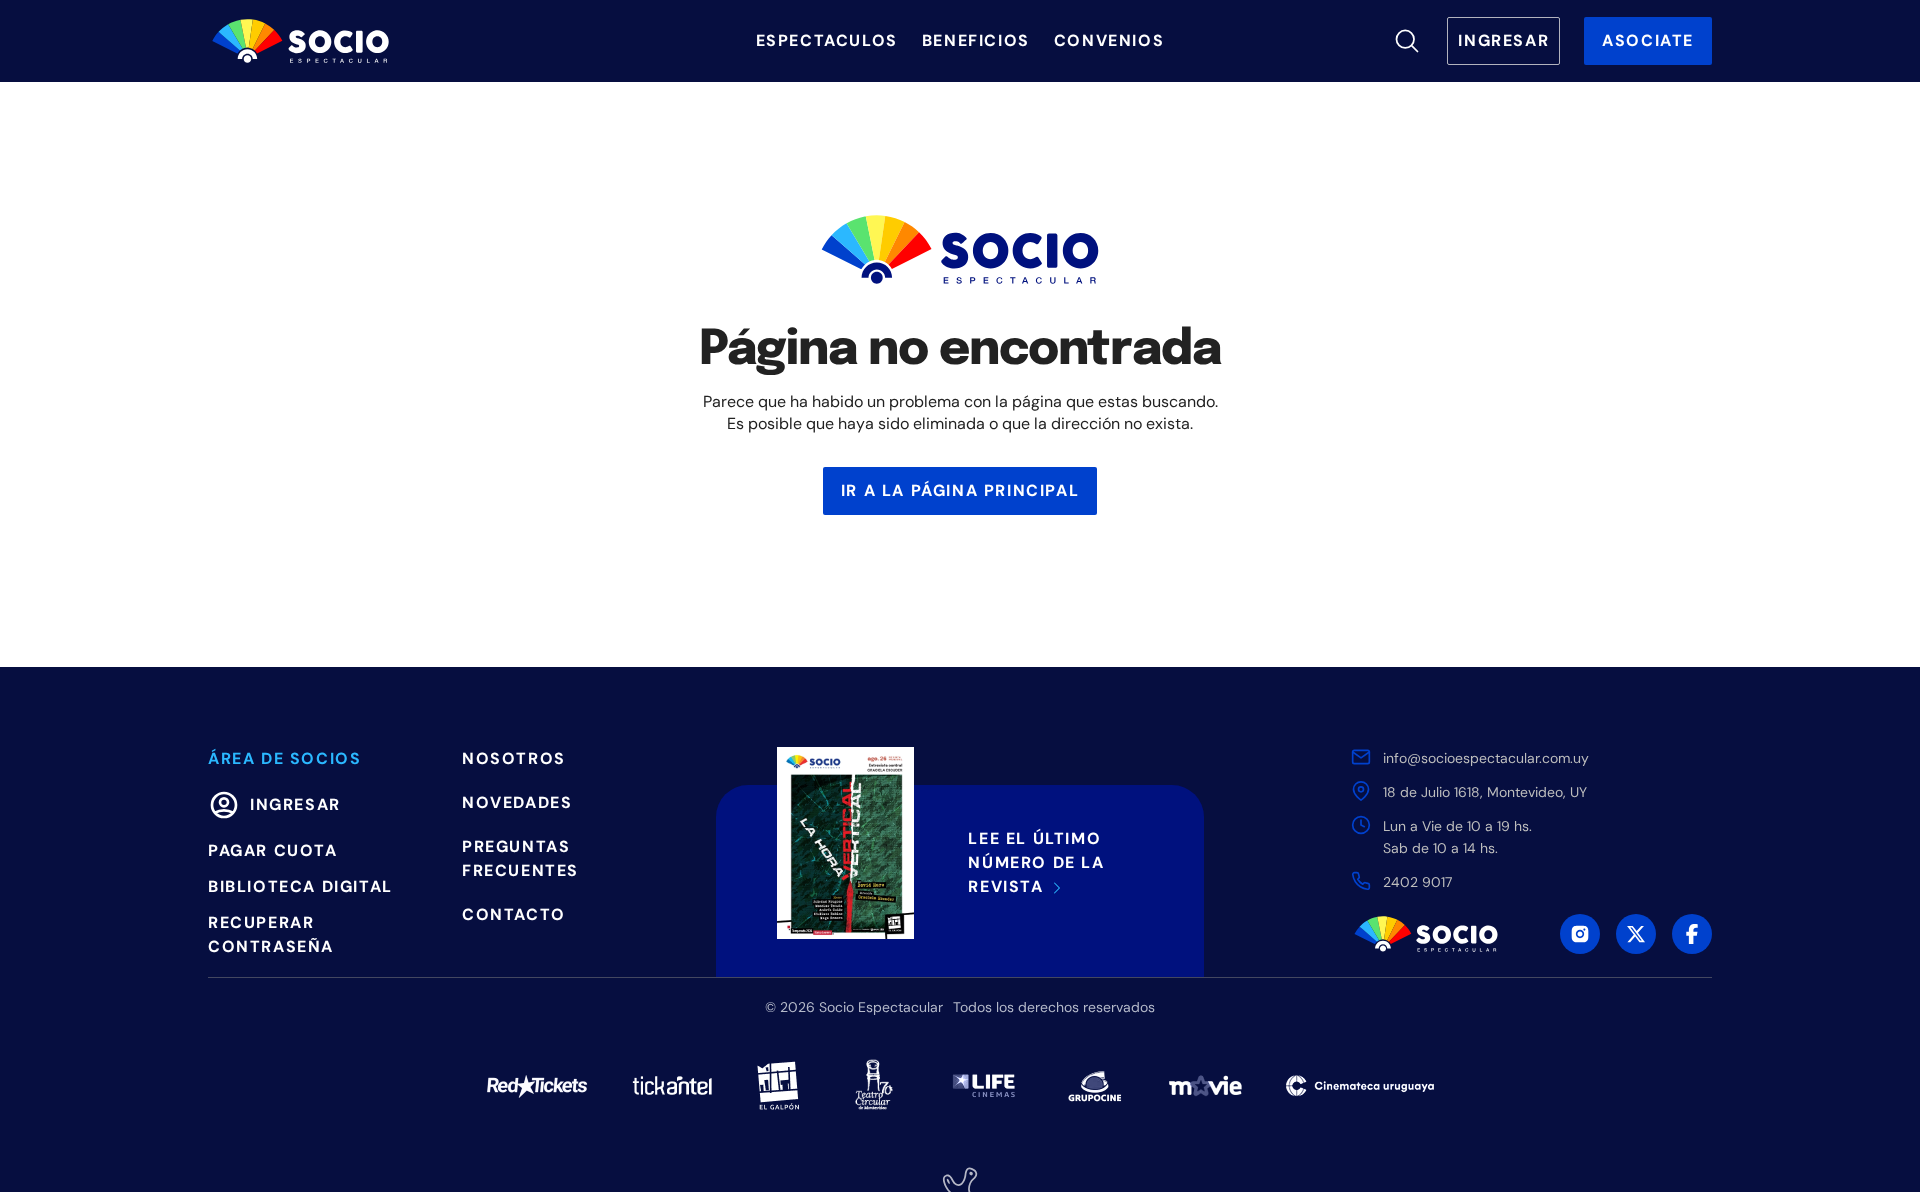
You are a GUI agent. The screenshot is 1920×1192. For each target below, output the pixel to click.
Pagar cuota (273, 850)
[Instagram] (1580, 934)
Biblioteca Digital (300, 886)
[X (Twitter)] (1636, 934)
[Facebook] (1692, 934)
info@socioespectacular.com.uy (1486, 758)
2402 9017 (1417, 882)
